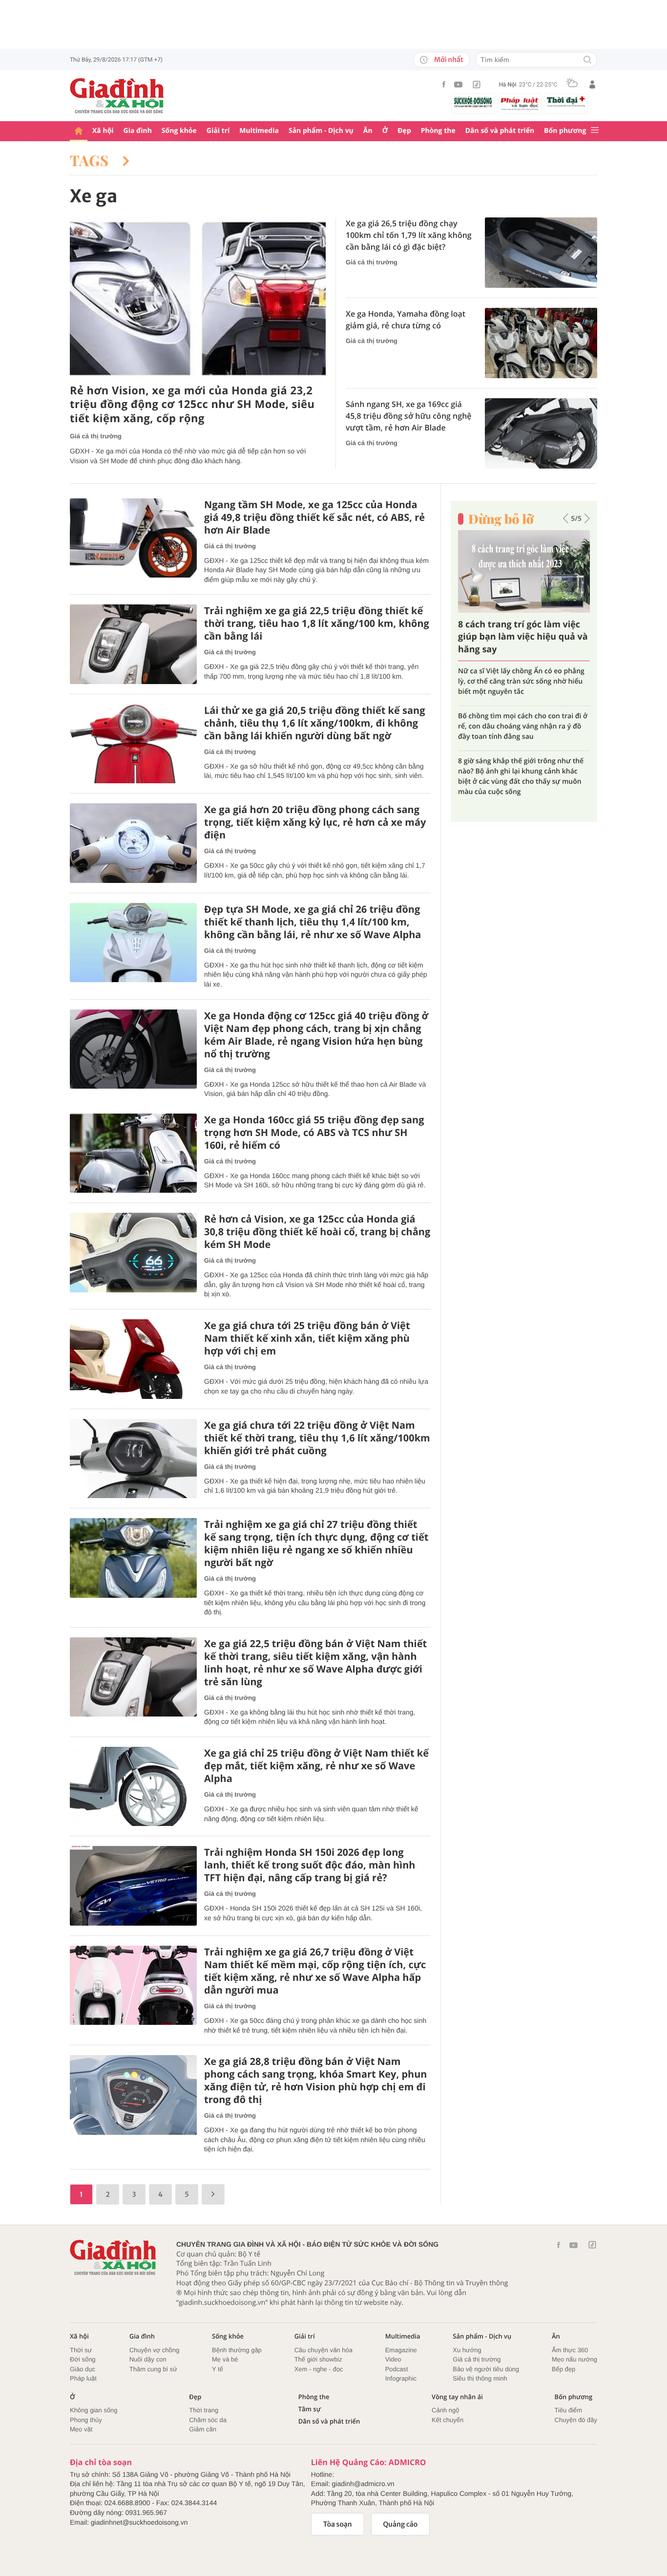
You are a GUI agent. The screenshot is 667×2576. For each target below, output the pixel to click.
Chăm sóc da (208, 2420)
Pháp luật (83, 2378)
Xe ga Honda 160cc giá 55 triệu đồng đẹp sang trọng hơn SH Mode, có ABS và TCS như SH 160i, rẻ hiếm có (314, 1133)
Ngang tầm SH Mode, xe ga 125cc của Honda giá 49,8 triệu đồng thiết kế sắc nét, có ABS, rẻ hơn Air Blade (314, 517)
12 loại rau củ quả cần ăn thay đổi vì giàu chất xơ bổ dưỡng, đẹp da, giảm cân (518, 751)
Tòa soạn (338, 2524)
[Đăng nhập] (592, 85)
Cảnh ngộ (445, 2410)
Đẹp (404, 131)
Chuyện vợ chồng (154, 2350)
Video (393, 2359)
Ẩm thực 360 (570, 2350)
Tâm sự (310, 2409)
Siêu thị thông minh (480, 2378)
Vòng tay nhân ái (457, 2397)
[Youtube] (459, 85)
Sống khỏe (179, 131)
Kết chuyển (448, 2420)
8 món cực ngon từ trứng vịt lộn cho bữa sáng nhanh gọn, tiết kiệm (517, 711)
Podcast (397, 2369)
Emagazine (401, 2350)
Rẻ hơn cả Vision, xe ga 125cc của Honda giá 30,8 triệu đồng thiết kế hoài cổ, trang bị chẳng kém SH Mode (317, 1232)
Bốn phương (565, 131)
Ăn (368, 131)
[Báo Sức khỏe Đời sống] (473, 102)
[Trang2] (213, 2194)
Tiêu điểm (569, 2410)
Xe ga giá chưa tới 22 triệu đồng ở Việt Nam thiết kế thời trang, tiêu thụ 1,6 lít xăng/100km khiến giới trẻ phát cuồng (317, 1438)
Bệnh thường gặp (237, 2350)
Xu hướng (467, 2350)
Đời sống (83, 2359)
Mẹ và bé (225, 2359)
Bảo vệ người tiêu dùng (486, 2369)
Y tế (218, 2369)
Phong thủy (86, 2420)
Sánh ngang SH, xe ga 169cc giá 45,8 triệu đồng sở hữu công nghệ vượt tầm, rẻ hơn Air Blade (409, 416)
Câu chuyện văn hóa (323, 2350)
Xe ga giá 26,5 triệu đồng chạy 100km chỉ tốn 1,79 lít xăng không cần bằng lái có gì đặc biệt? (409, 235)
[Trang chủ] (79, 131)
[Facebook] (444, 84)
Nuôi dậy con (148, 2359)
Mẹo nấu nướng (574, 2359)
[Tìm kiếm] (587, 60)
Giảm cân (203, 2429)
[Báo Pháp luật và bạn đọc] (520, 104)
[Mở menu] (595, 131)
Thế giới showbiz (318, 2359)
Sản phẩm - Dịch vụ (321, 131)
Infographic (401, 2378)
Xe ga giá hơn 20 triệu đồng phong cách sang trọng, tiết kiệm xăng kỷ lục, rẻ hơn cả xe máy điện (315, 822)
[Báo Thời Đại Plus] (566, 102)
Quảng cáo (401, 2524)
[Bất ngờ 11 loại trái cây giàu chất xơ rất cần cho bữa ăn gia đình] (524, 571)
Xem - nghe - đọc (319, 2369)
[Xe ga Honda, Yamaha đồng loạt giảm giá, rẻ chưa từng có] (541, 343)
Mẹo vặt (81, 2429)
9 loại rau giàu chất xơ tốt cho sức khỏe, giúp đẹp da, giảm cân (523, 676)
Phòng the (438, 131)
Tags (91, 160)
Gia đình (138, 131)
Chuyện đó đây (576, 2420)
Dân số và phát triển (500, 131)
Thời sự (81, 2350)
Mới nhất (449, 60)
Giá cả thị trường (96, 436)
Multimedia (259, 131)
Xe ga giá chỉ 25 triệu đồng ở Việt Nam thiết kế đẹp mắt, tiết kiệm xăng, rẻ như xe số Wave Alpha (316, 1766)
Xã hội (103, 131)
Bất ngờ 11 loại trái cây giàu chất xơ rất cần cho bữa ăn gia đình (519, 637)
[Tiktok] (477, 85)
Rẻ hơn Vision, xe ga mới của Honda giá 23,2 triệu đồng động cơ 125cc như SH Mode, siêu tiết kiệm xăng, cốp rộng (192, 405)
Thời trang (204, 2410)
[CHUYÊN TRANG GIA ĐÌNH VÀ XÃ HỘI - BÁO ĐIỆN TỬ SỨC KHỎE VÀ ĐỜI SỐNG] (117, 96)
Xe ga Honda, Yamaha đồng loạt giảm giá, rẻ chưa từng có (406, 320)
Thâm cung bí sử (153, 2369)
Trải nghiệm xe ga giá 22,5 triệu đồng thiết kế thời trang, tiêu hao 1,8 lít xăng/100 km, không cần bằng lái (317, 623)
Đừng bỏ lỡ (501, 519)
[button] (566, 518)
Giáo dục (83, 2369)
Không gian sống (94, 2410)
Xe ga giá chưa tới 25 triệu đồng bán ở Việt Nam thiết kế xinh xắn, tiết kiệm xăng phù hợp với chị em (307, 1338)
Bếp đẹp (563, 2369)
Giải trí (218, 131)
